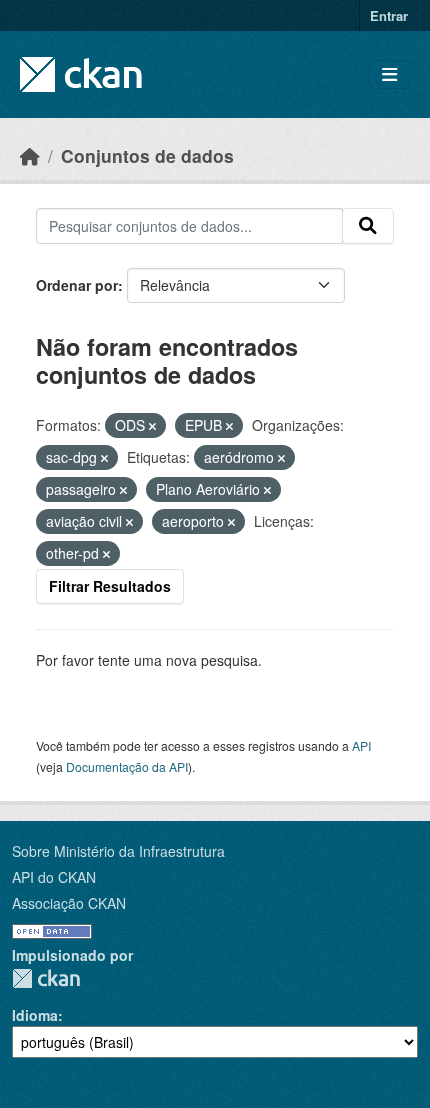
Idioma (35, 1015)
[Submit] (368, 226)
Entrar (389, 15)
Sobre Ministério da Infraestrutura (118, 851)
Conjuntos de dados (147, 155)
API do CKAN (54, 877)
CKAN (46, 978)
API (361, 745)
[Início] (30, 155)
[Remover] (152, 426)
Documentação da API (127, 766)
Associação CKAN (69, 903)
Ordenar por (77, 285)
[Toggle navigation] (389, 74)
